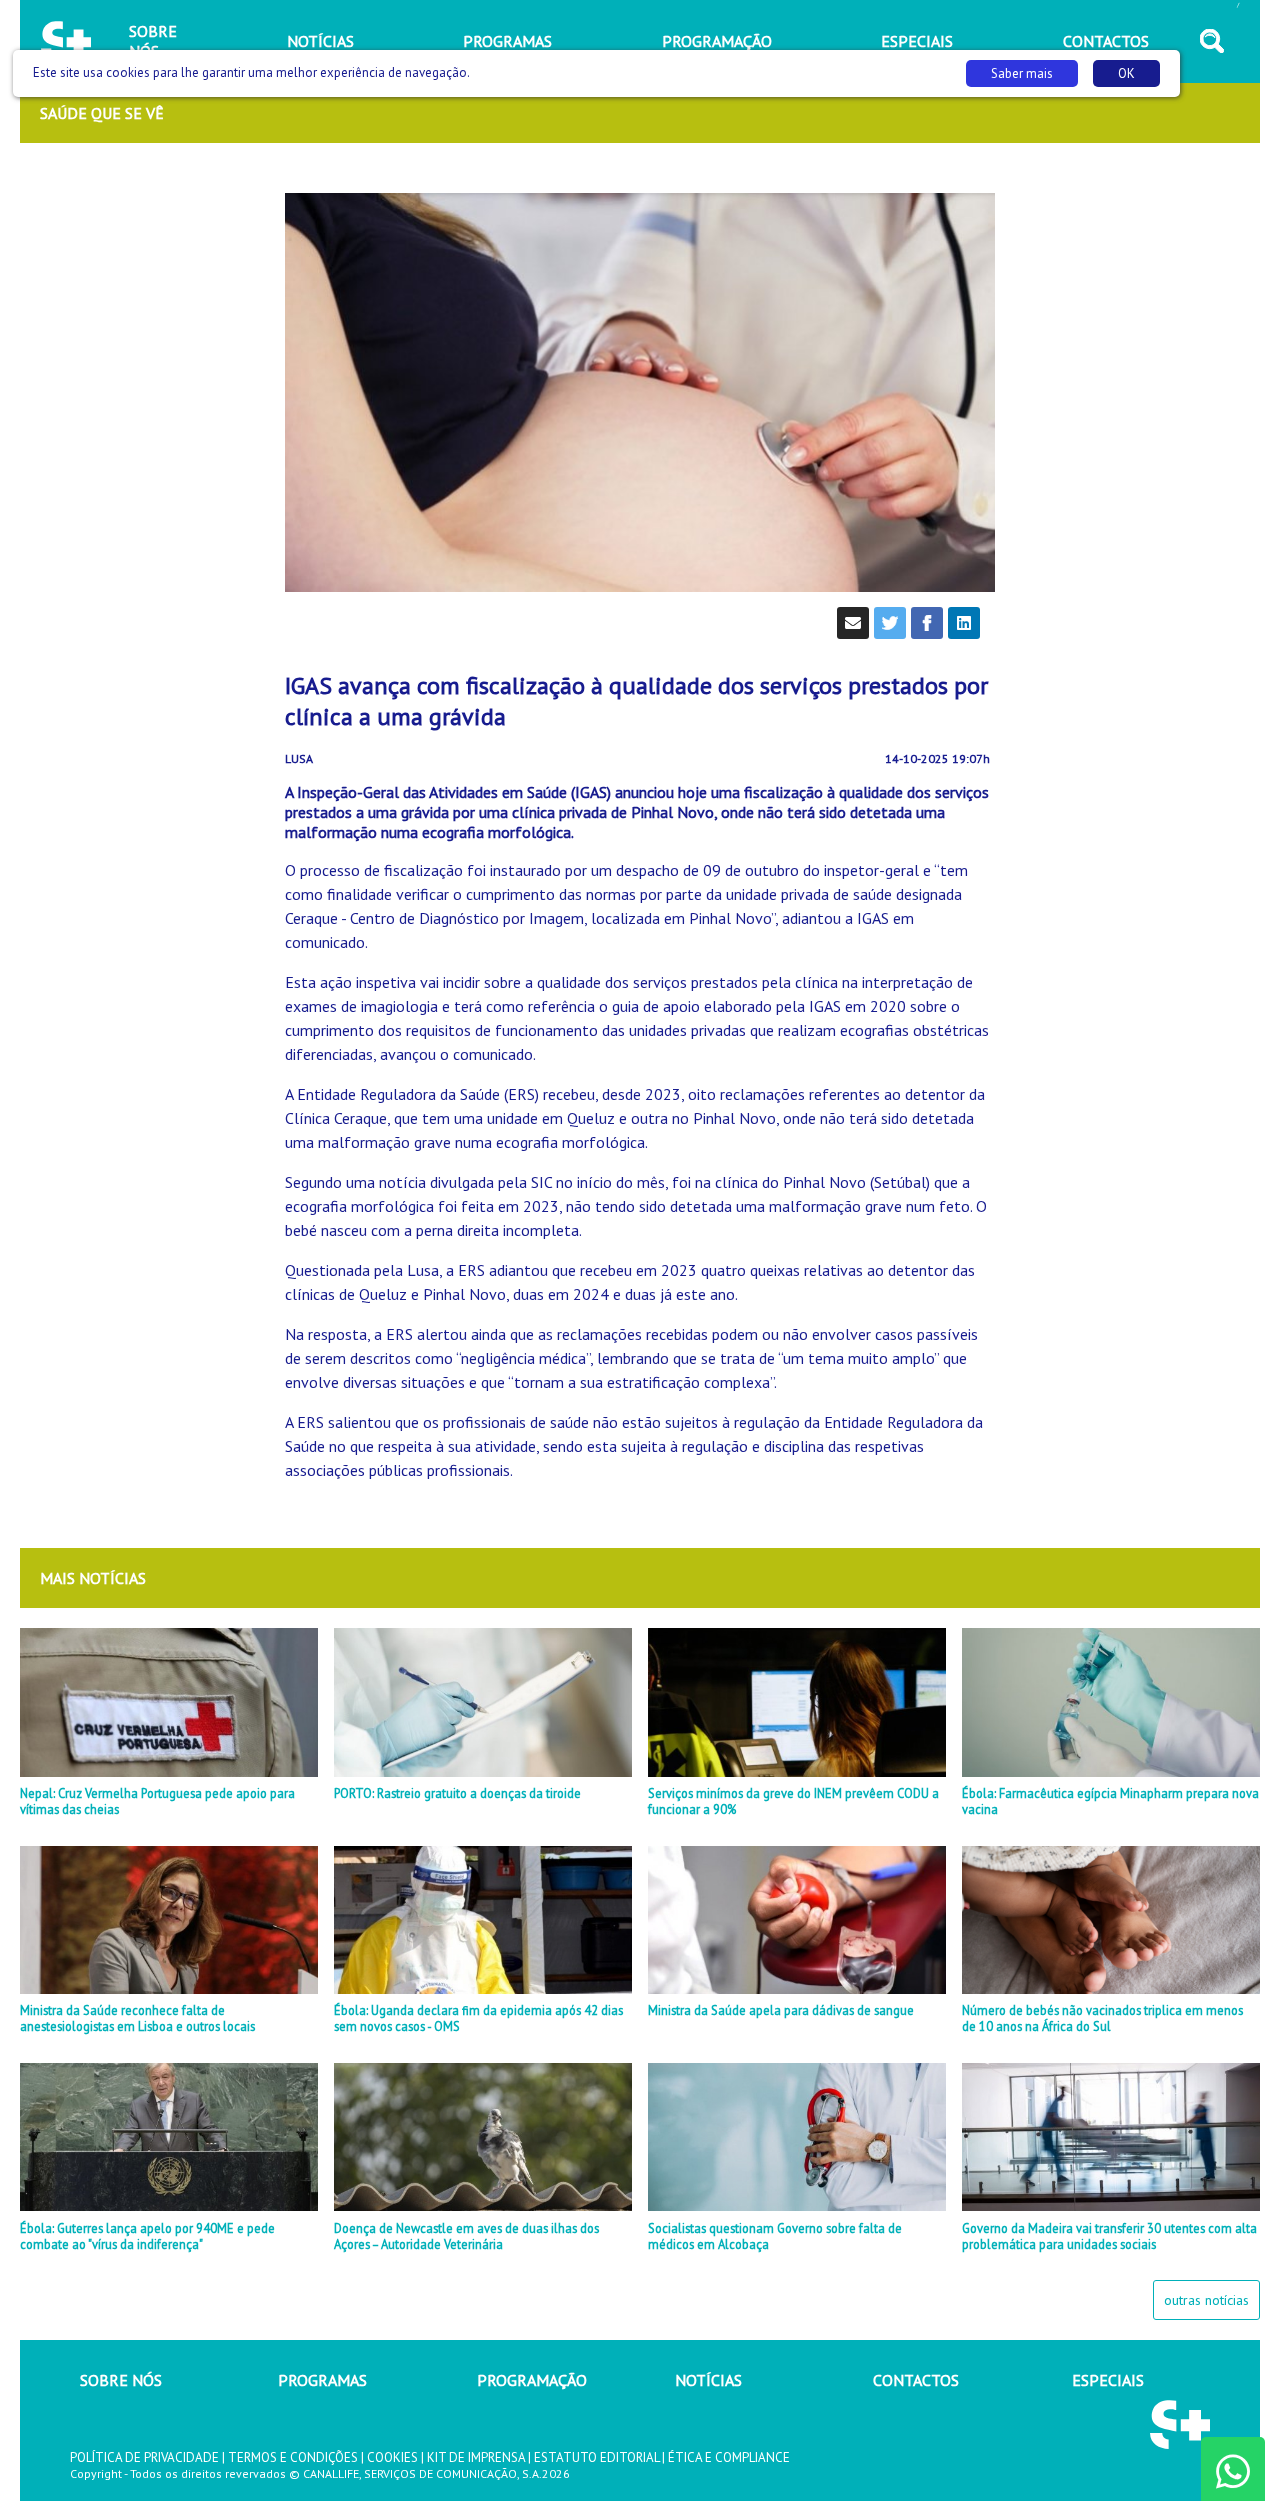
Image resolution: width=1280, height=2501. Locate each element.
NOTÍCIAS (708, 2380)
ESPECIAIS (1108, 2380)
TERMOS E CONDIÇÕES (293, 2457)
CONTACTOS (916, 2380)
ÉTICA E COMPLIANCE (729, 2457)
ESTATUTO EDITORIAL (596, 2457)
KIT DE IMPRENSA (476, 2457)
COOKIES (392, 2457)
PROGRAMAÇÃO (532, 2380)
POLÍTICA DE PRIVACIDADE (144, 2457)
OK (1126, 73)
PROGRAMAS (322, 2380)
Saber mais (1022, 73)
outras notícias (1206, 2300)
